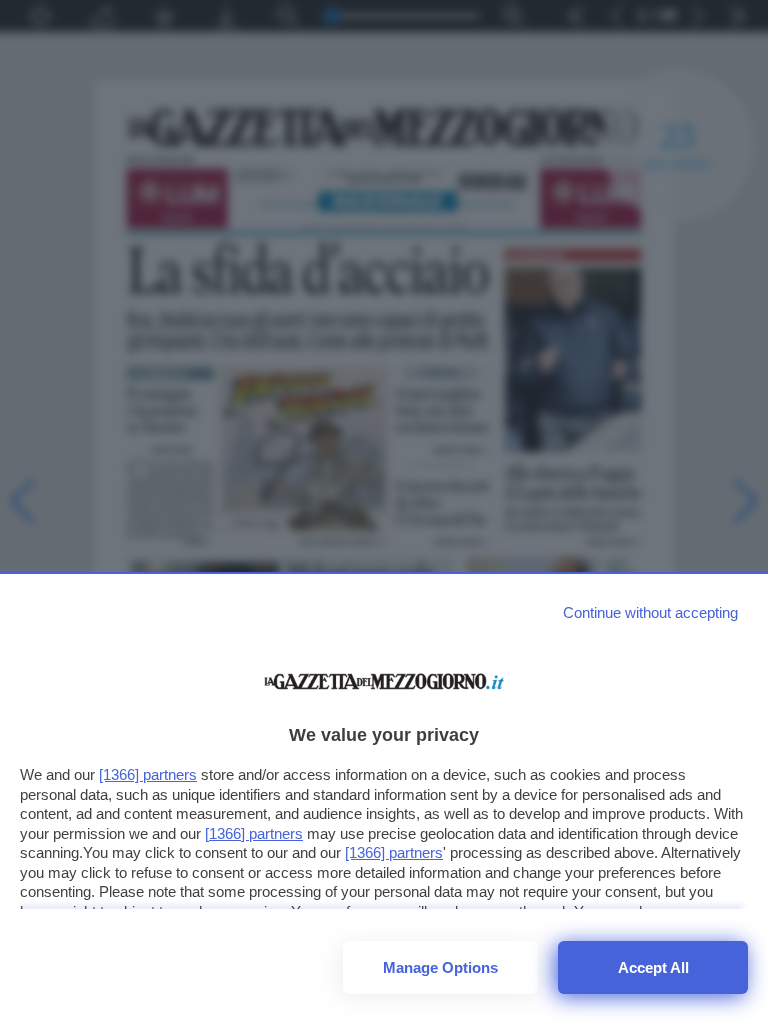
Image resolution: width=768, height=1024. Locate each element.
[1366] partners (148, 774)
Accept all (653, 967)
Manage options (440, 967)
